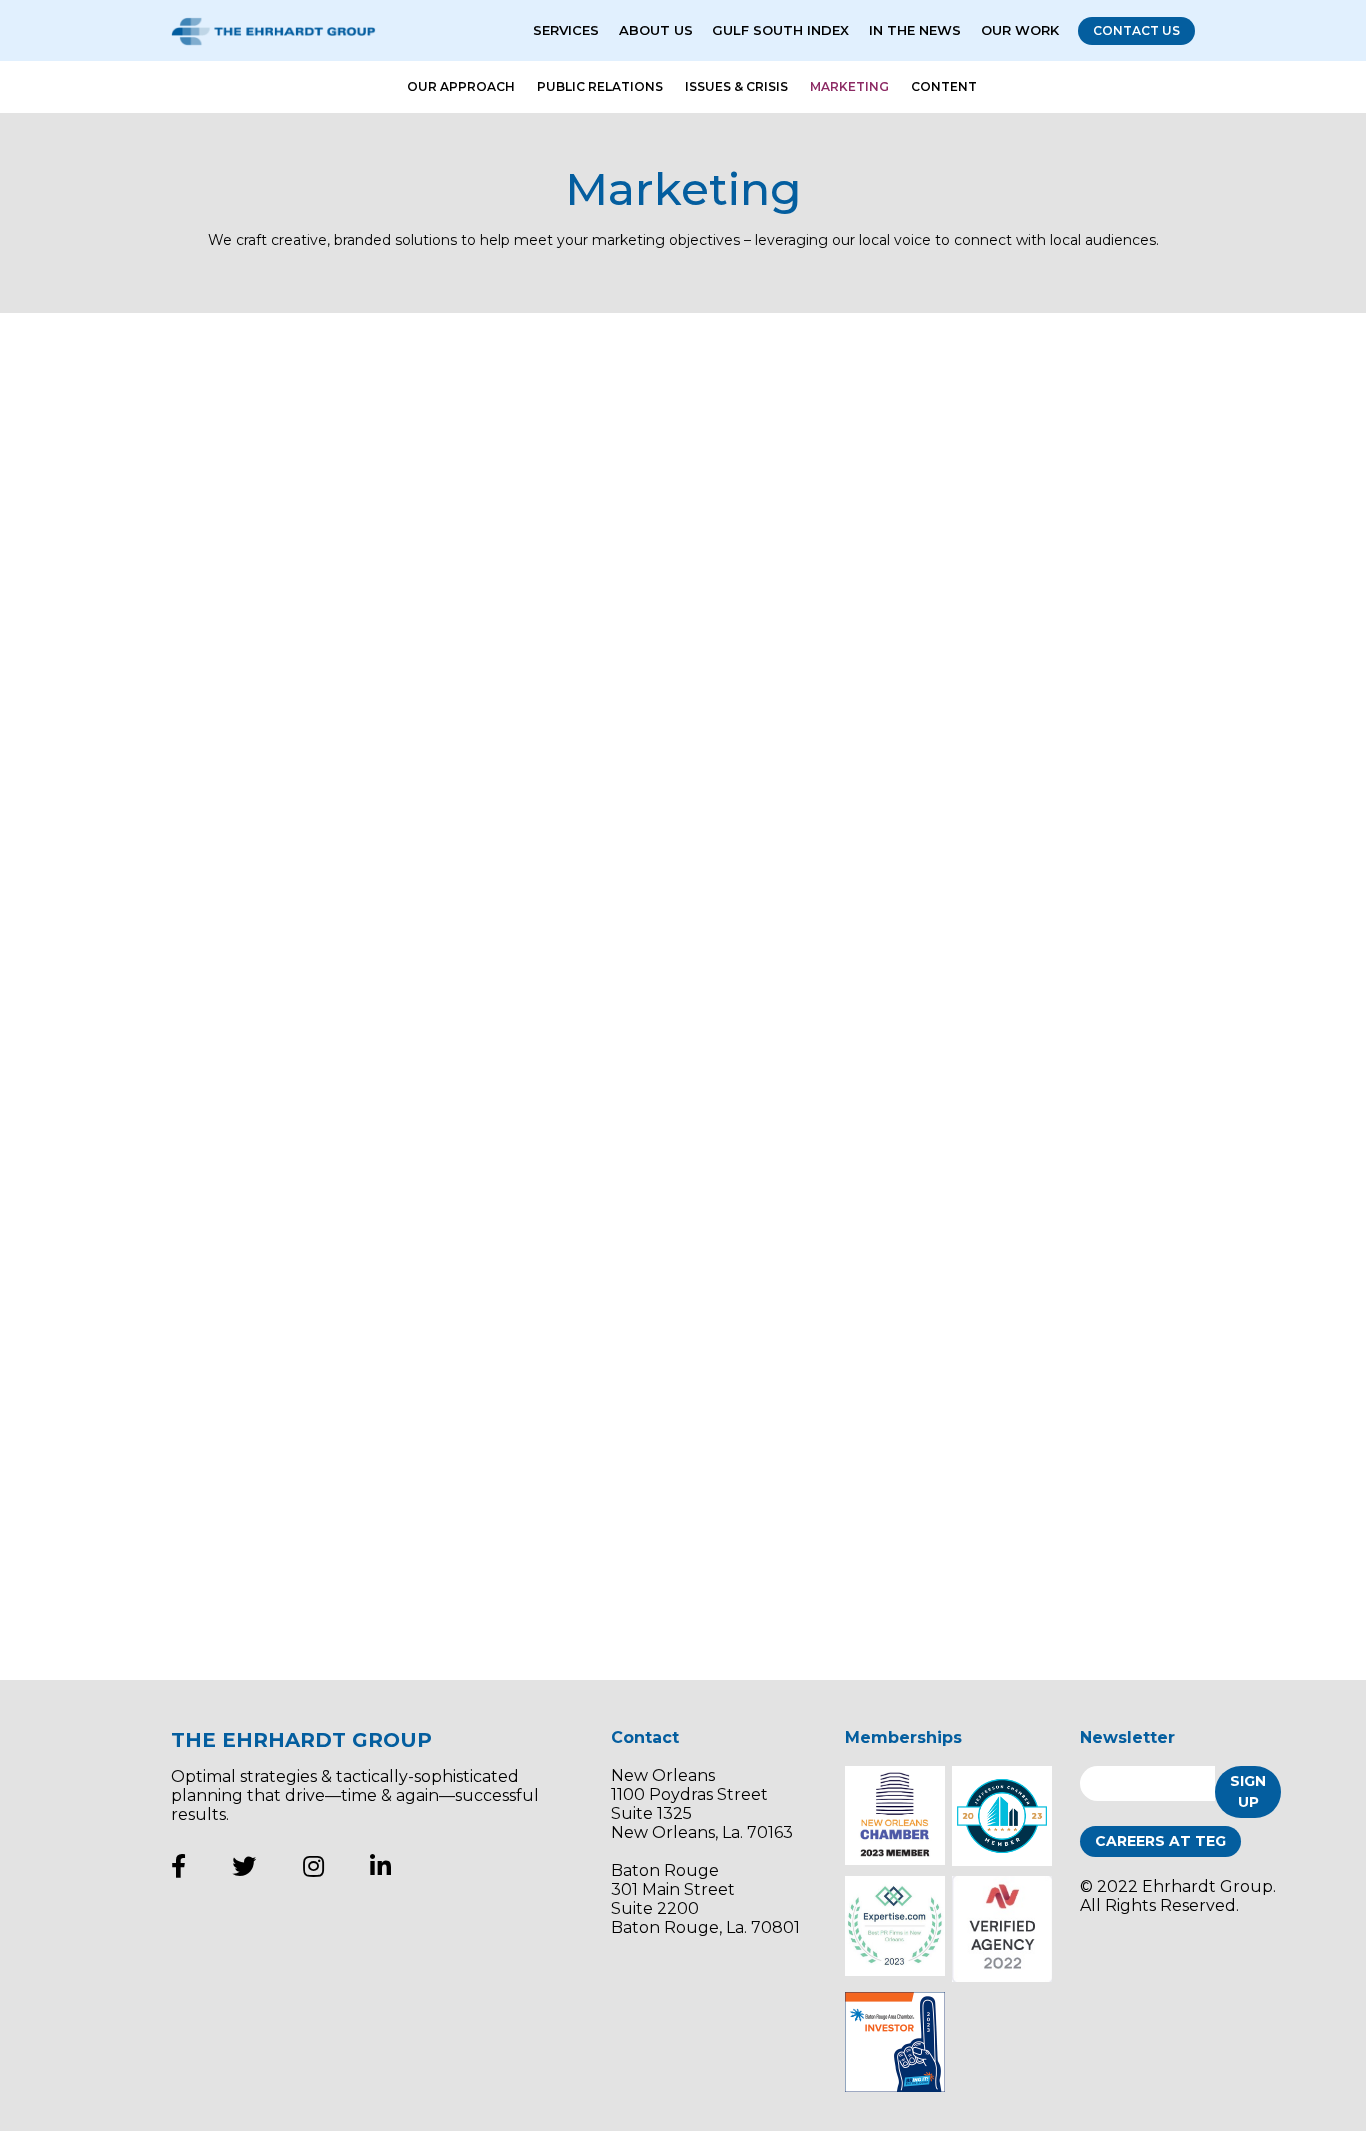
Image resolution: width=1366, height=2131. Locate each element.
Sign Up (1248, 1791)
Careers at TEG (1160, 1841)
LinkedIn (380, 1866)
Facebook (178, 1866)
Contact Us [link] (1090, 1572)
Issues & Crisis (736, 86)
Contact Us (1136, 30)
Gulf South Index (780, 30)
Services (566, 30)
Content (944, 86)
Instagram (313, 1866)
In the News (915, 30)
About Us (656, 30)
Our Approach (461, 86)
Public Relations (600, 86)
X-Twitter (244, 1866)
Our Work (1020, 30)
